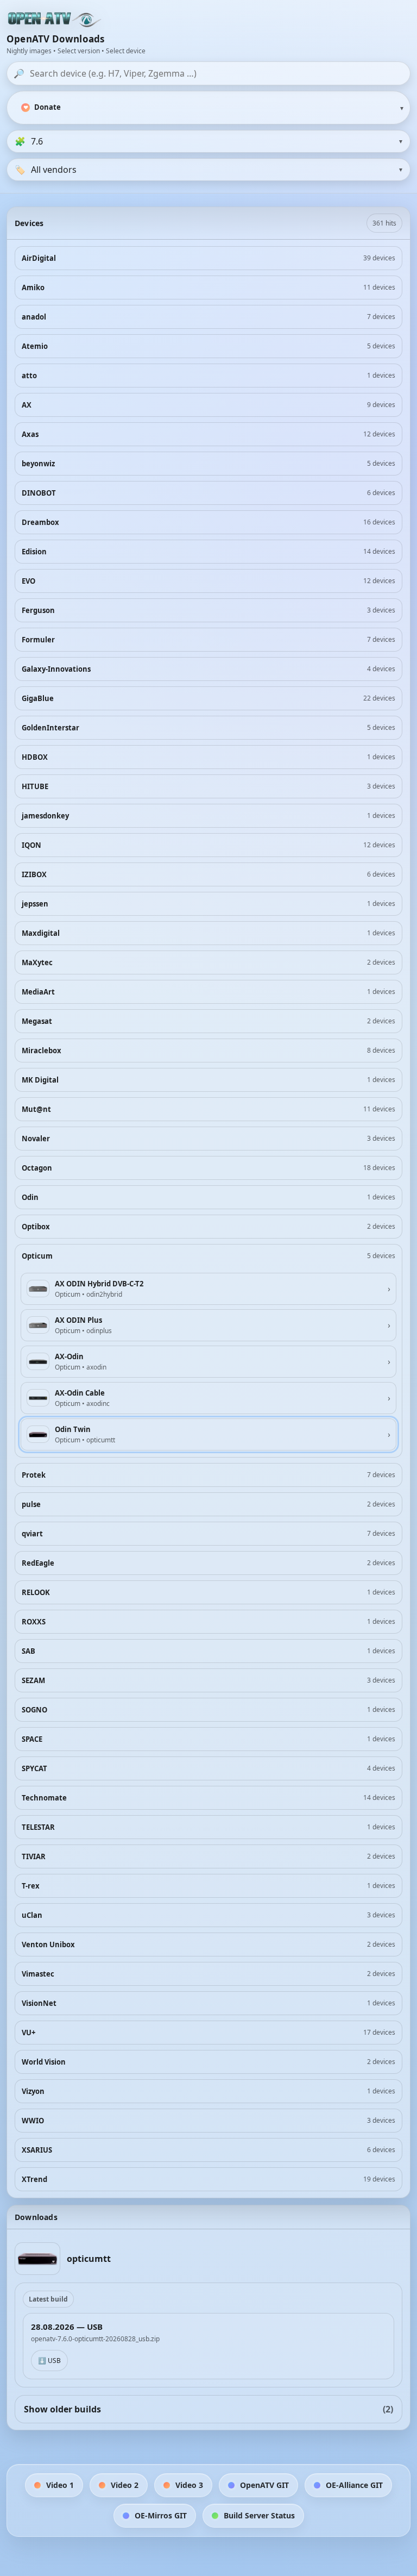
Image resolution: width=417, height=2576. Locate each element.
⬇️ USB (49, 2361)
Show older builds (208, 2409)
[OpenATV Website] (55, 20)
